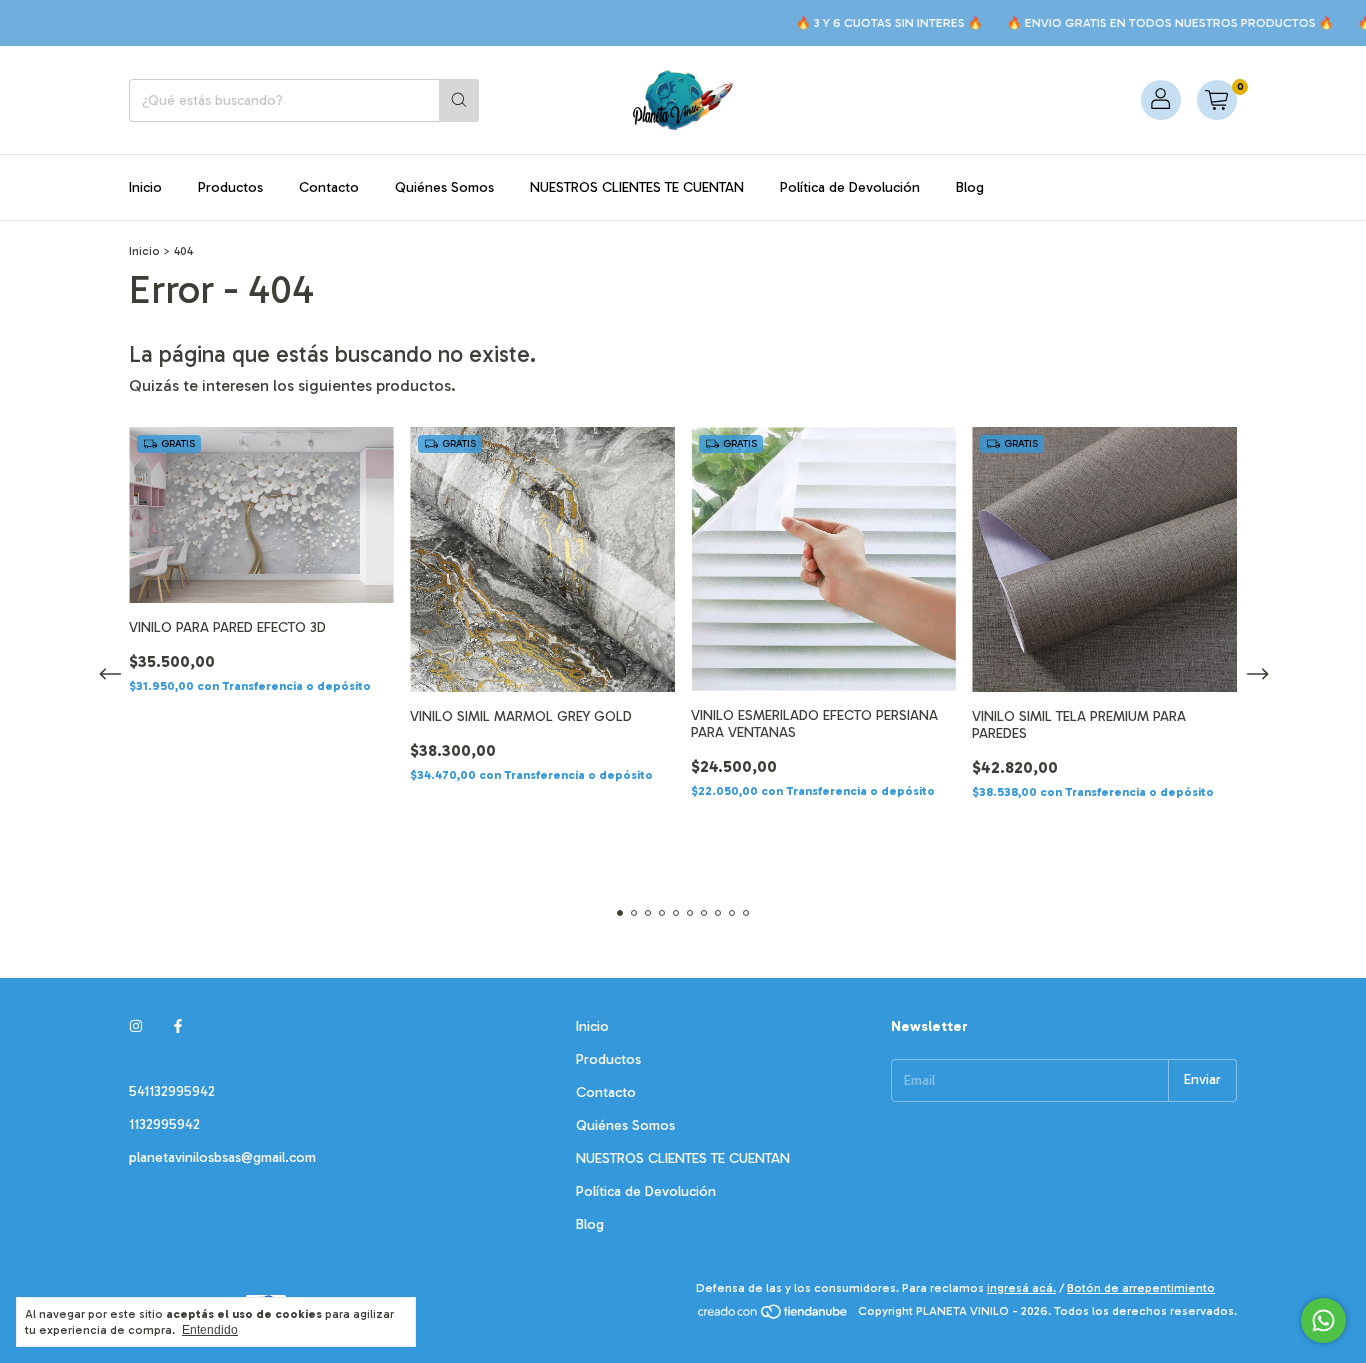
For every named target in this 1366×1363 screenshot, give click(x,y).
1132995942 (164, 1124)
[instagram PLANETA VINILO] (136, 1026)
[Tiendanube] (773, 1316)
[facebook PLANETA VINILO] (178, 1026)
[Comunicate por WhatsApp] (1323, 1320)
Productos (230, 187)
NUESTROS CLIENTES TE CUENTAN (637, 187)
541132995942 (172, 1091)
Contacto (329, 187)
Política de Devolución (850, 187)
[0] (1217, 100)
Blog (970, 187)
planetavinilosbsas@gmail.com (222, 1157)
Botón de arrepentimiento (1141, 1288)
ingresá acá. (1021, 1288)
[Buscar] (459, 100)
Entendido (210, 1330)
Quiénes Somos (444, 187)
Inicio (145, 187)
